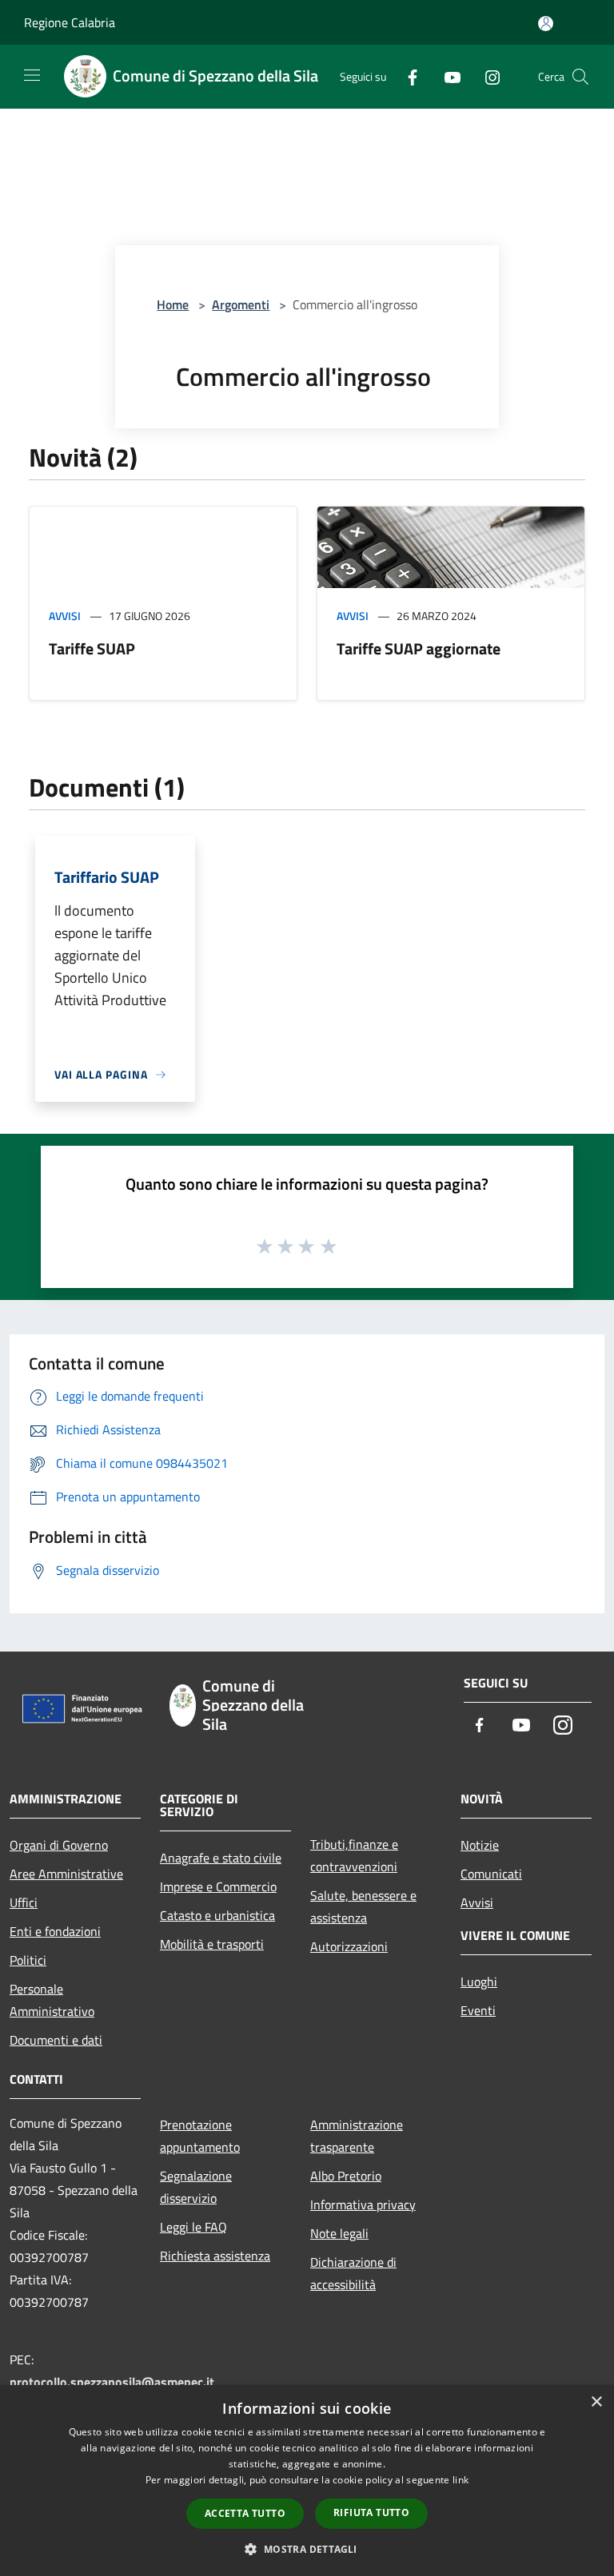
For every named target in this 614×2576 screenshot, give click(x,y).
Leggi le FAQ (193, 2227)
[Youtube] (446, 76)
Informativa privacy (363, 2204)
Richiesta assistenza (215, 2256)
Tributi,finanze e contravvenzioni (354, 1855)
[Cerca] (580, 77)
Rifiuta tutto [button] (371, 2512)
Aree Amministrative (66, 1874)
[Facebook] (406, 76)
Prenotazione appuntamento (200, 2136)
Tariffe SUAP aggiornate (419, 648)
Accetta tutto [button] (245, 2513)
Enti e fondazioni (55, 1931)
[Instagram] (486, 76)
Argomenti (241, 304)
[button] (307, 2549)
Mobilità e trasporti (212, 1944)
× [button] (596, 2402)
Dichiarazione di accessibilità (353, 2273)
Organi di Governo (59, 1845)
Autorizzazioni (349, 1946)
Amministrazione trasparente (357, 2136)
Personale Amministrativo (52, 2000)
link (460, 2480)
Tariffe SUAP (92, 648)
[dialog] (307, 2481)
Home (173, 304)
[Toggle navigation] (32, 75)
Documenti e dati (56, 2040)
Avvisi (65, 616)
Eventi (478, 2010)
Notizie (480, 1845)
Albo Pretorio (346, 2176)
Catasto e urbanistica (217, 1915)
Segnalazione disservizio (196, 2187)
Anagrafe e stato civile (221, 1858)
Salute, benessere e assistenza (363, 1906)
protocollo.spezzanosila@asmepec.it (112, 2382)
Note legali (339, 2233)
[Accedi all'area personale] (546, 24)
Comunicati (491, 1874)
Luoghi (479, 1982)
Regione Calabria (70, 22)
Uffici (24, 1902)
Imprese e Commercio (218, 1886)
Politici (28, 1960)
